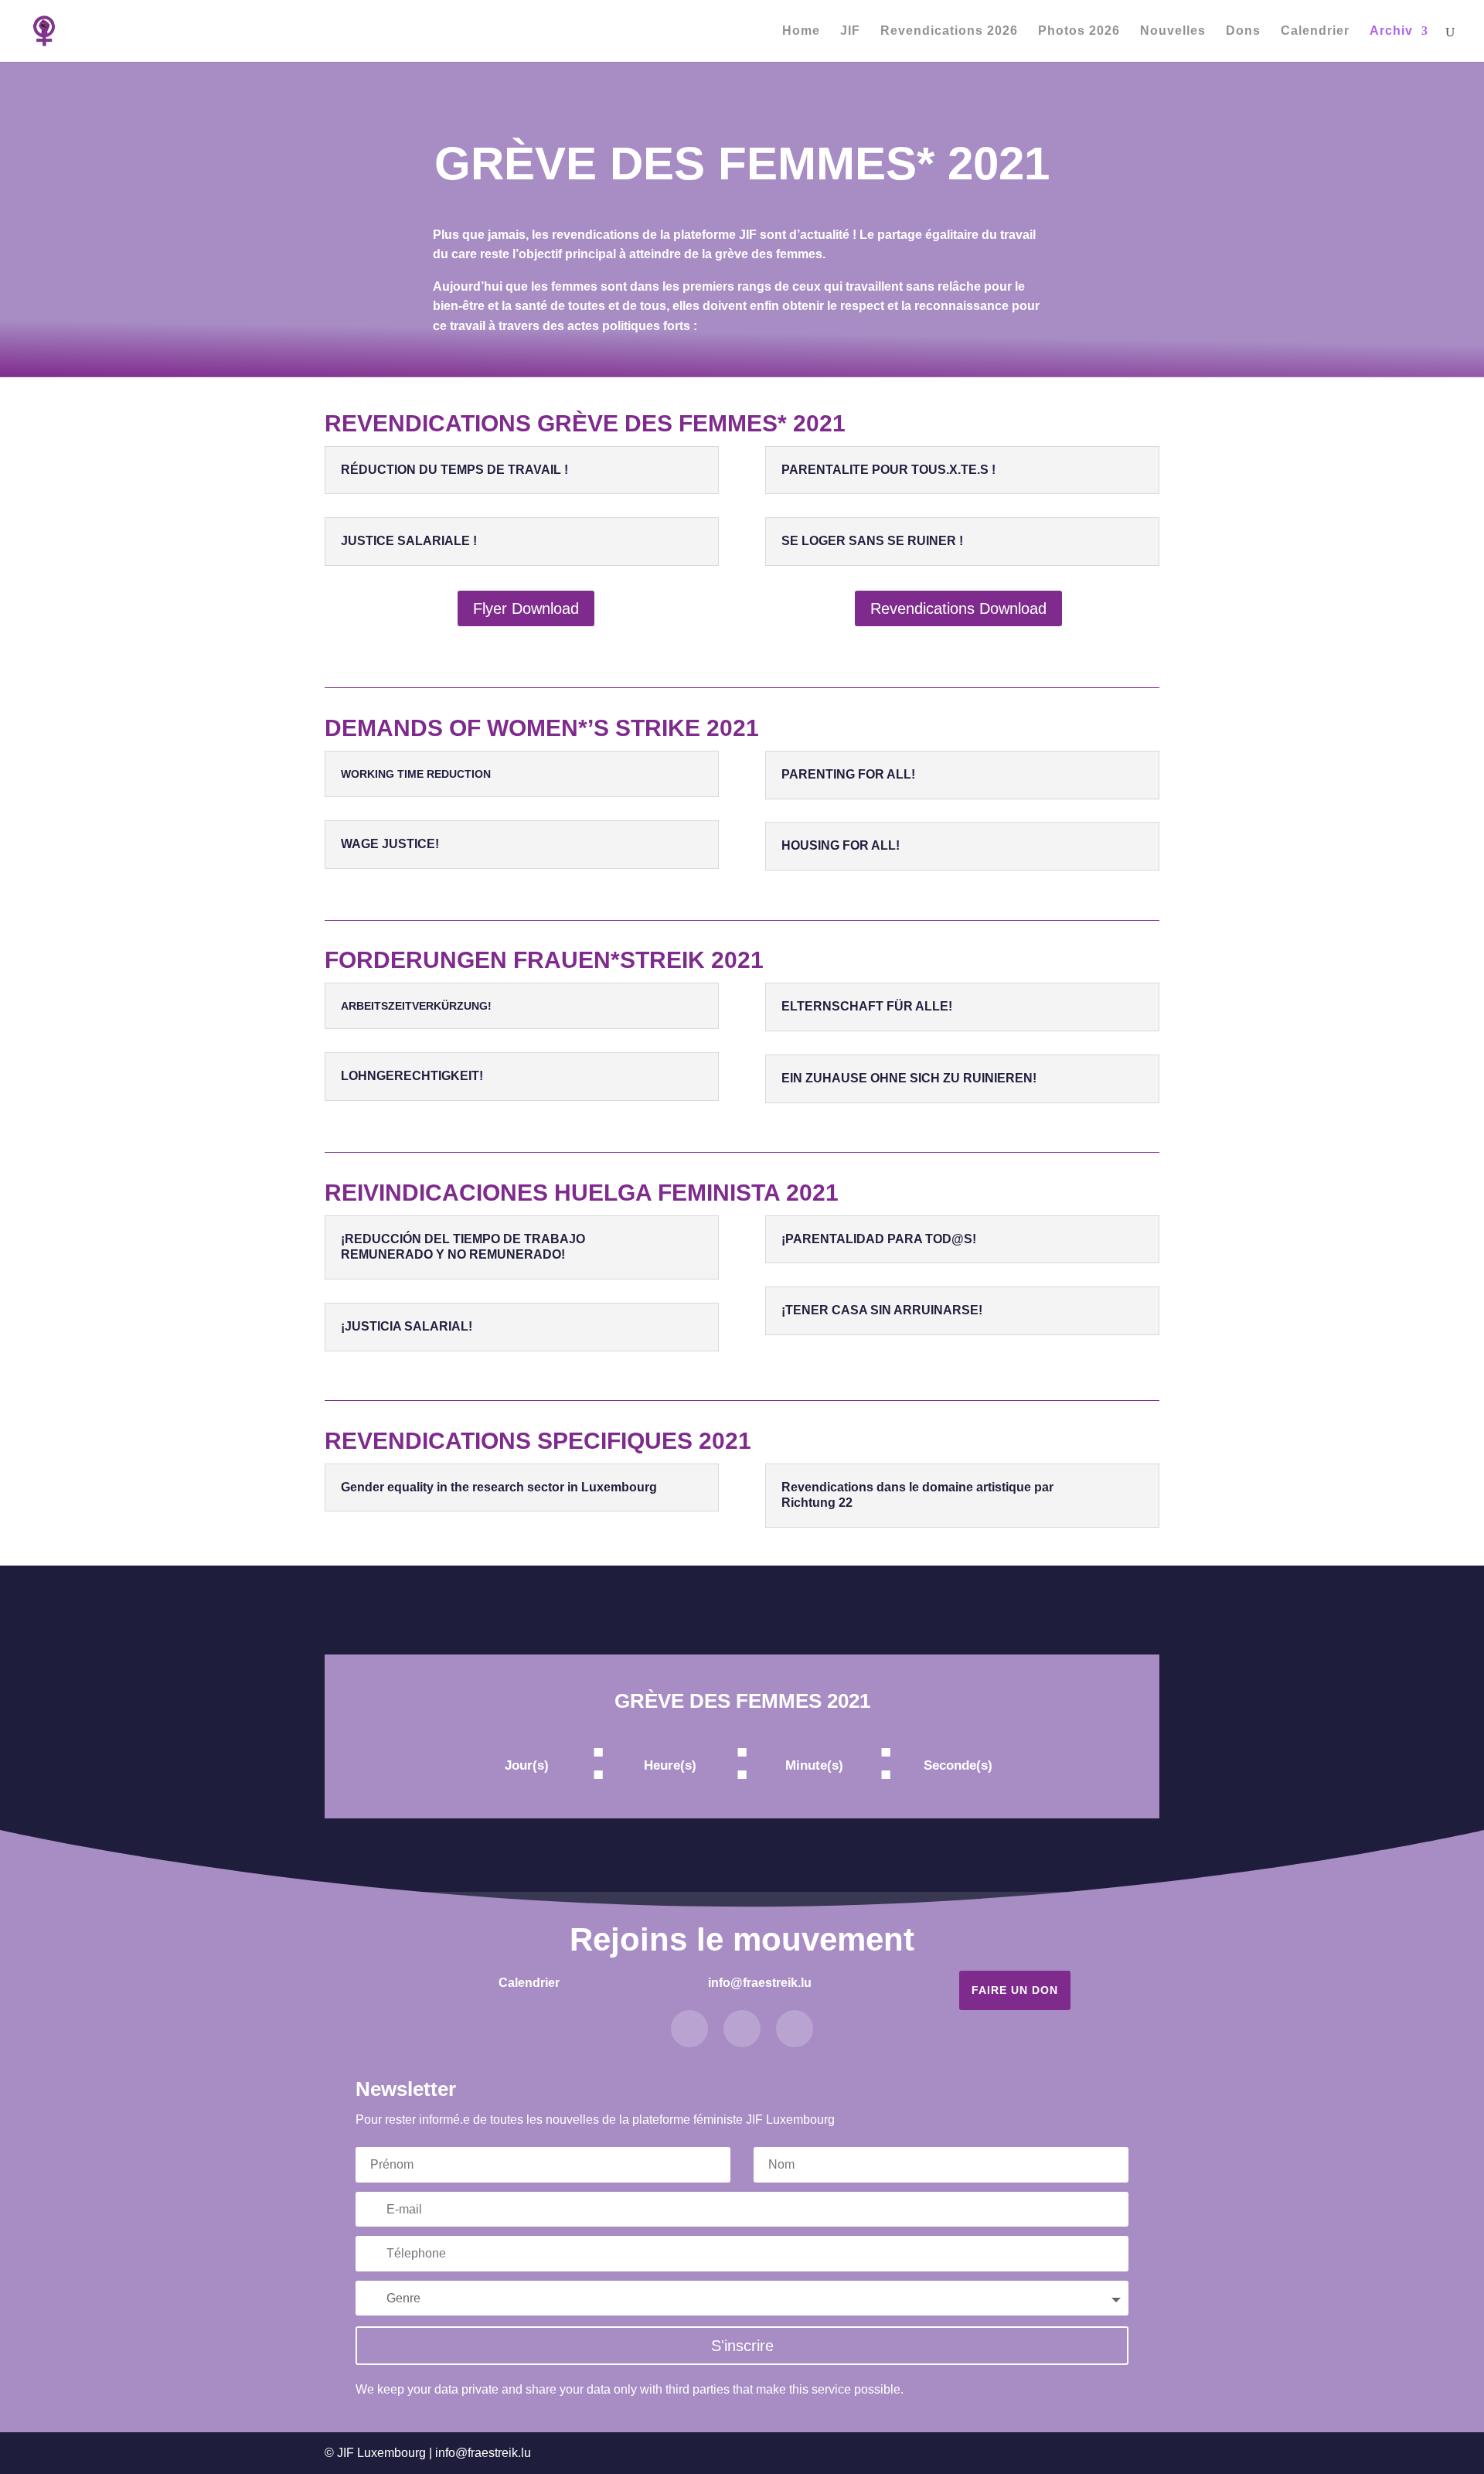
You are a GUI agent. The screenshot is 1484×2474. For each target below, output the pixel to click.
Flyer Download (526, 608)
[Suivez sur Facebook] (689, 2029)
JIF (850, 31)
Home (801, 31)
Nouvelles (1173, 31)
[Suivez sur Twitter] (742, 2029)
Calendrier (1315, 31)
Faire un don (1015, 1990)
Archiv (1391, 31)
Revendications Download (958, 608)
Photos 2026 (1079, 31)
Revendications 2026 (949, 31)
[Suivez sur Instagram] (795, 2029)
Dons (1243, 31)
